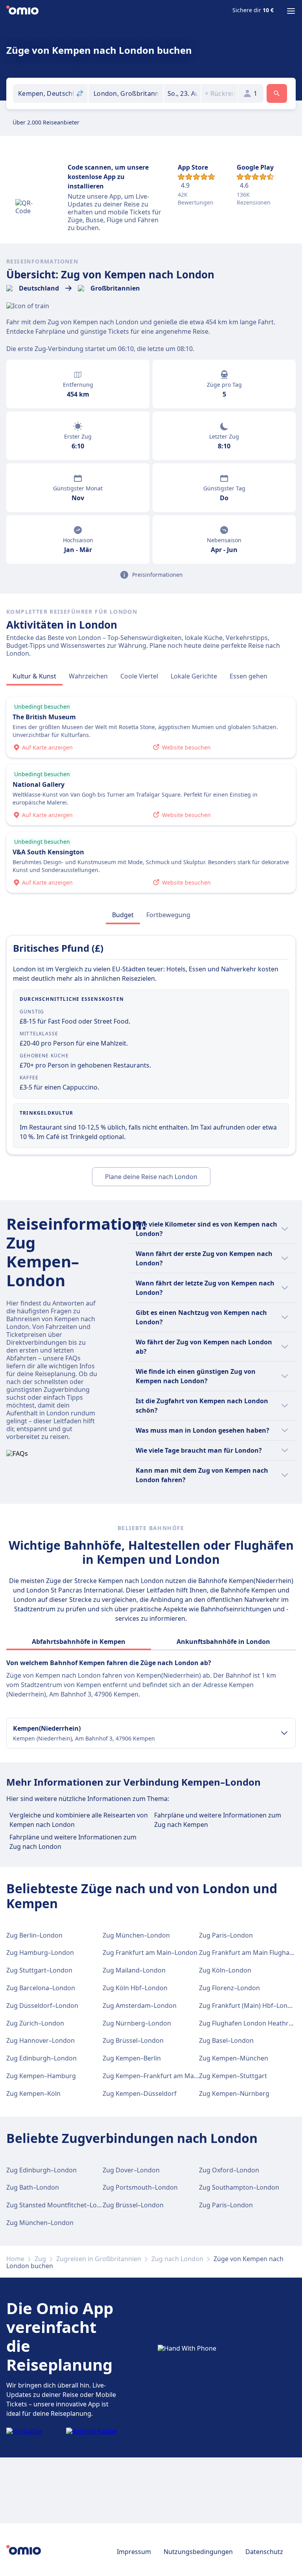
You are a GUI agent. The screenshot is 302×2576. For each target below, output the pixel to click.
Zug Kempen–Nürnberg (234, 2093)
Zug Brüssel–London (133, 2040)
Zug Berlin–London (34, 1935)
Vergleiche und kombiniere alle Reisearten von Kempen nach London (79, 1820)
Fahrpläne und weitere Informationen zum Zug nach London (73, 1842)
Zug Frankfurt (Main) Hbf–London (249, 2006)
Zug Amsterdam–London (140, 2006)
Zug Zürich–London (35, 2023)
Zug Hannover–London (41, 2040)
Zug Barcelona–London (41, 1988)
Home (15, 2259)
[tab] (34, 676)
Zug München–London (136, 1935)
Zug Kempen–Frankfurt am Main (151, 2076)
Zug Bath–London (33, 2187)
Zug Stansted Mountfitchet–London (59, 2205)
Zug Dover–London (131, 2170)
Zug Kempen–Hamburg (41, 2076)
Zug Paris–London (226, 1935)
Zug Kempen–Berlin (132, 2058)
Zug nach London (177, 2259)
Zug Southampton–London (239, 2187)
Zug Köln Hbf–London (135, 1988)
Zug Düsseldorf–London (42, 2006)
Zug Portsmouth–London (140, 2187)
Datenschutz (264, 2552)
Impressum (134, 2552)
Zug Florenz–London (229, 1988)
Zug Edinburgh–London (41, 2058)
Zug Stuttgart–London (39, 1970)
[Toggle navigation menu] (291, 11)
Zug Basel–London (226, 2040)
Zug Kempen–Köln (33, 2093)
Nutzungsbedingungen (198, 2552)
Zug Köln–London (225, 1970)
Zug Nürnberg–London (137, 2023)
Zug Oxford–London (229, 2170)
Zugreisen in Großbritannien (99, 2259)
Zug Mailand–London (134, 1970)
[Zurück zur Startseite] (22, 11)
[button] (182, 93)
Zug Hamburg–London (40, 1953)
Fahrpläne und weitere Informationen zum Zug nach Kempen (218, 1820)
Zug (40, 2259)
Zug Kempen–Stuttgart (233, 2076)
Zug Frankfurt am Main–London (150, 1953)
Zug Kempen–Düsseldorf (140, 2093)
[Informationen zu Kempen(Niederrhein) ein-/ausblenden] (284, 1733)
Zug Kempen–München (234, 2058)
